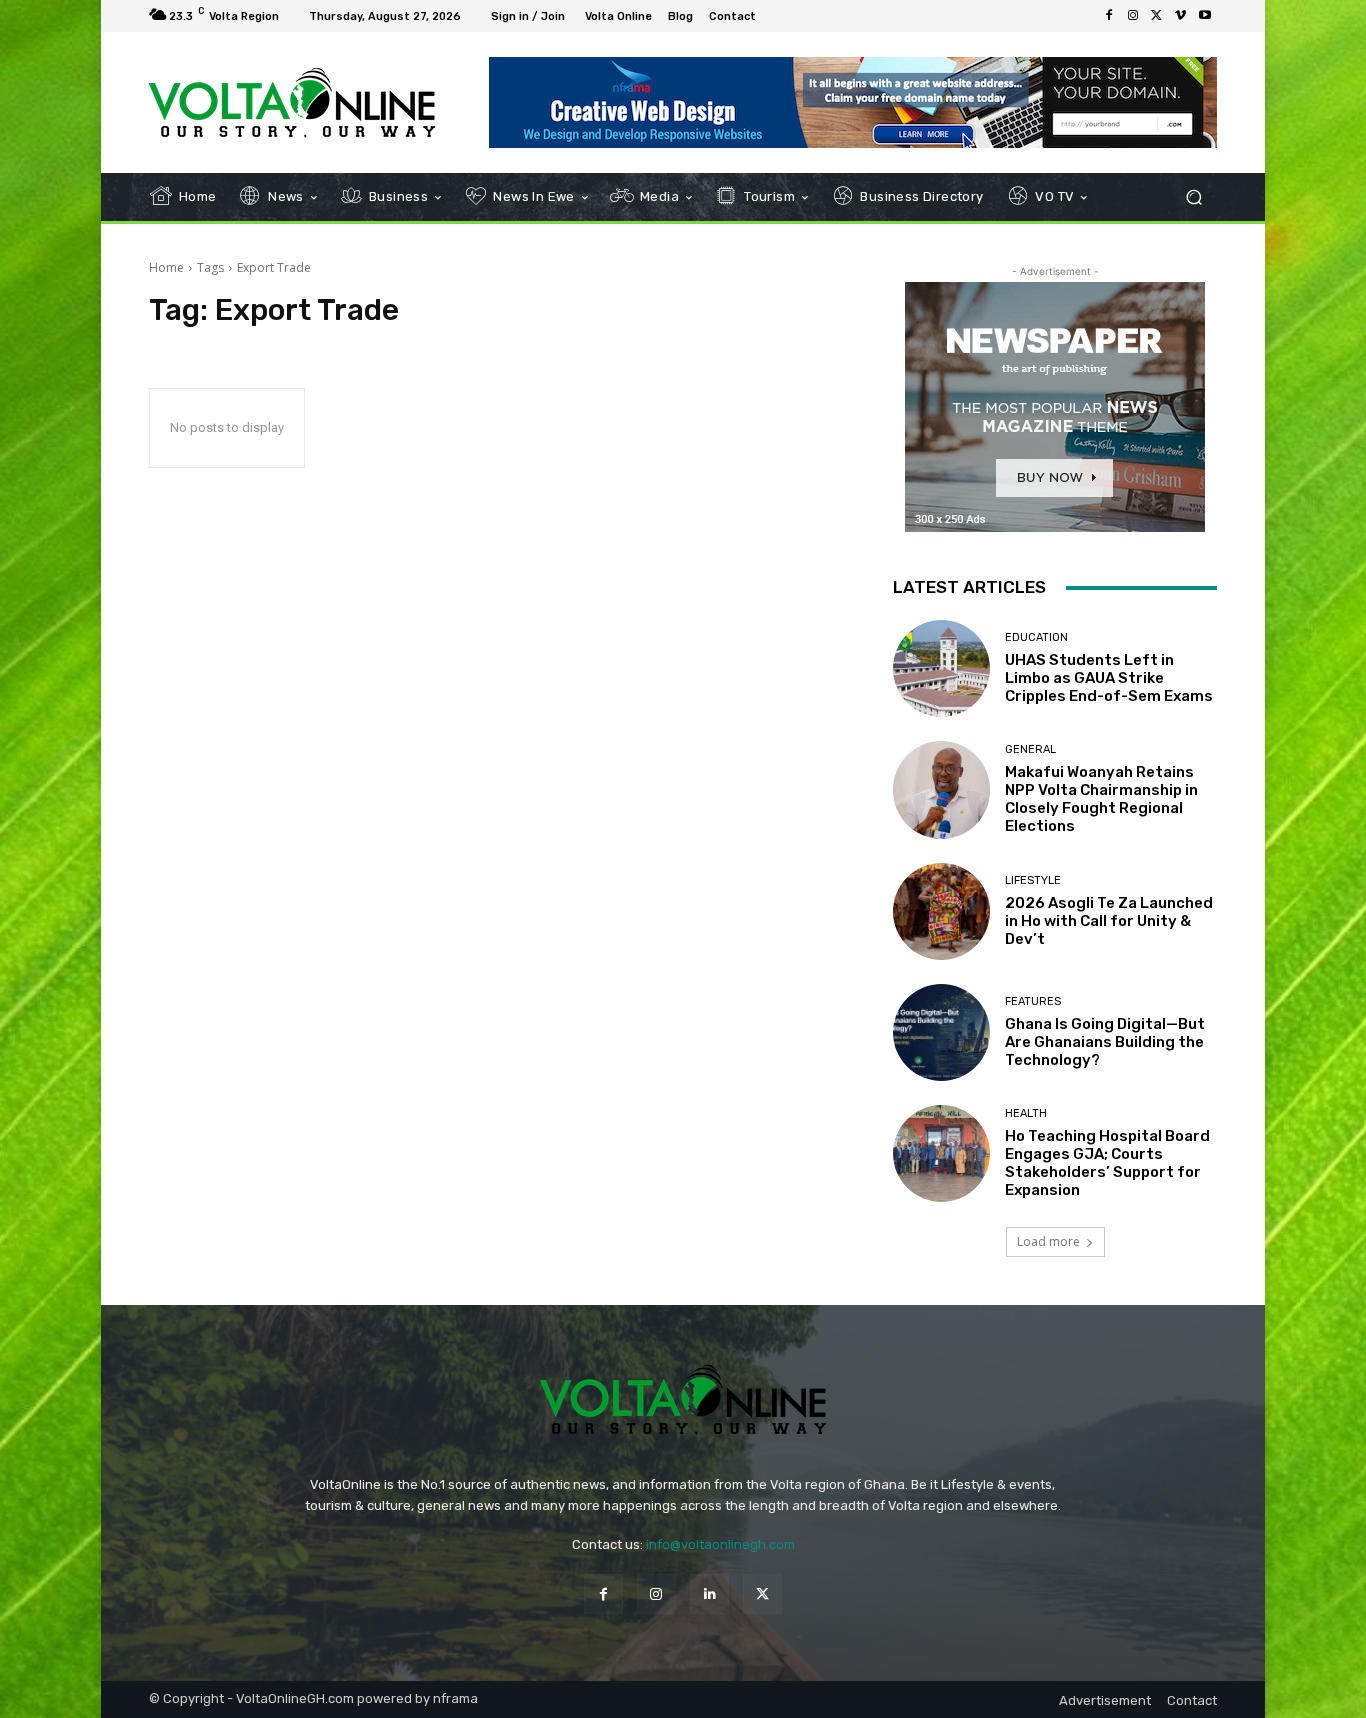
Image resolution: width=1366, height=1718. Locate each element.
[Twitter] (1157, 16)
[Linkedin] (709, 1593)
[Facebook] (1109, 16)
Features (1033, 1001)
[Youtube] (1205, 16)
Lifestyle (1033, 880)
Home (166, 267)
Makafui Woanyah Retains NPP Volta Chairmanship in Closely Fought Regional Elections (1101, 799)
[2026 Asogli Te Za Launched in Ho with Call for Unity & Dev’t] (941, 911)
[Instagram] (1133, 16)
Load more (1048, 1241)
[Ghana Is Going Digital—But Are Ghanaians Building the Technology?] (941, 1032)
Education (1036, 637)
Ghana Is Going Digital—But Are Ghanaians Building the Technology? (1105, 1042)
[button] (1193, 197)
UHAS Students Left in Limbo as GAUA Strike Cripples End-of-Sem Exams (1109, 678)
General (1030, 749)
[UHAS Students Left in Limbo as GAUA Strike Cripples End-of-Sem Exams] (941, 668)
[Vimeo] (1181, 16)
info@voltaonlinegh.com (720, 1544)
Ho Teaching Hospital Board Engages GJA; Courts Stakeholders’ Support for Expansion (1107, 1163)
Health (1026, 1113)
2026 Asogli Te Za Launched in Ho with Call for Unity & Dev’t (1109, 921)
